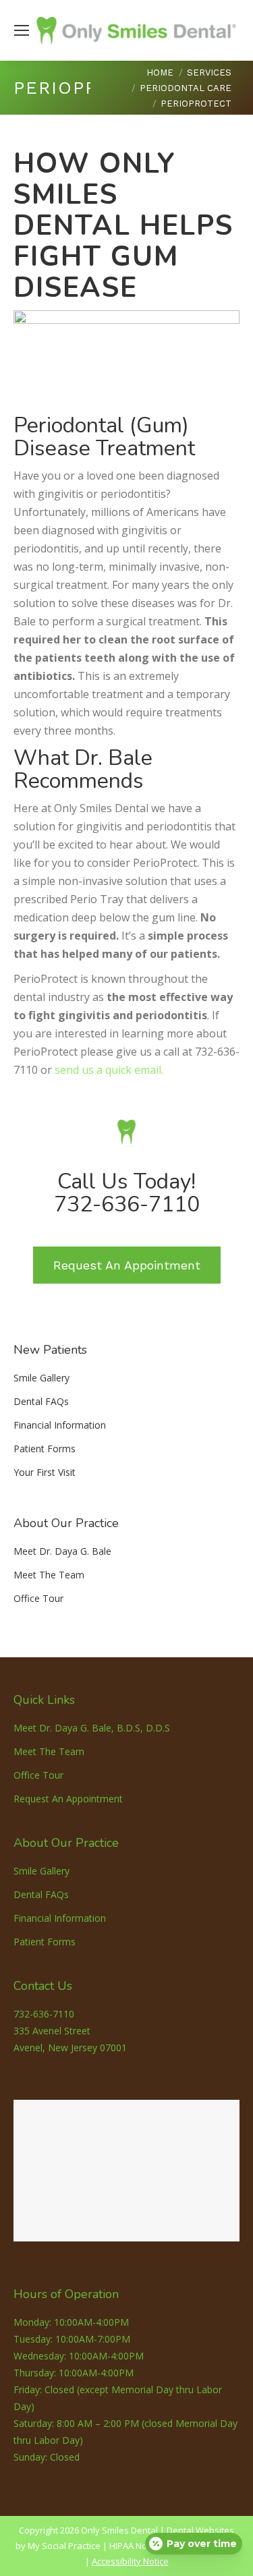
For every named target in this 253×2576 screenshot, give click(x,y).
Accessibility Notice (130, 2561)
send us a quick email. (109, 1070)
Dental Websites (200, 2530)
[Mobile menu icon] (22, 30)
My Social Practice (63, 2546)
